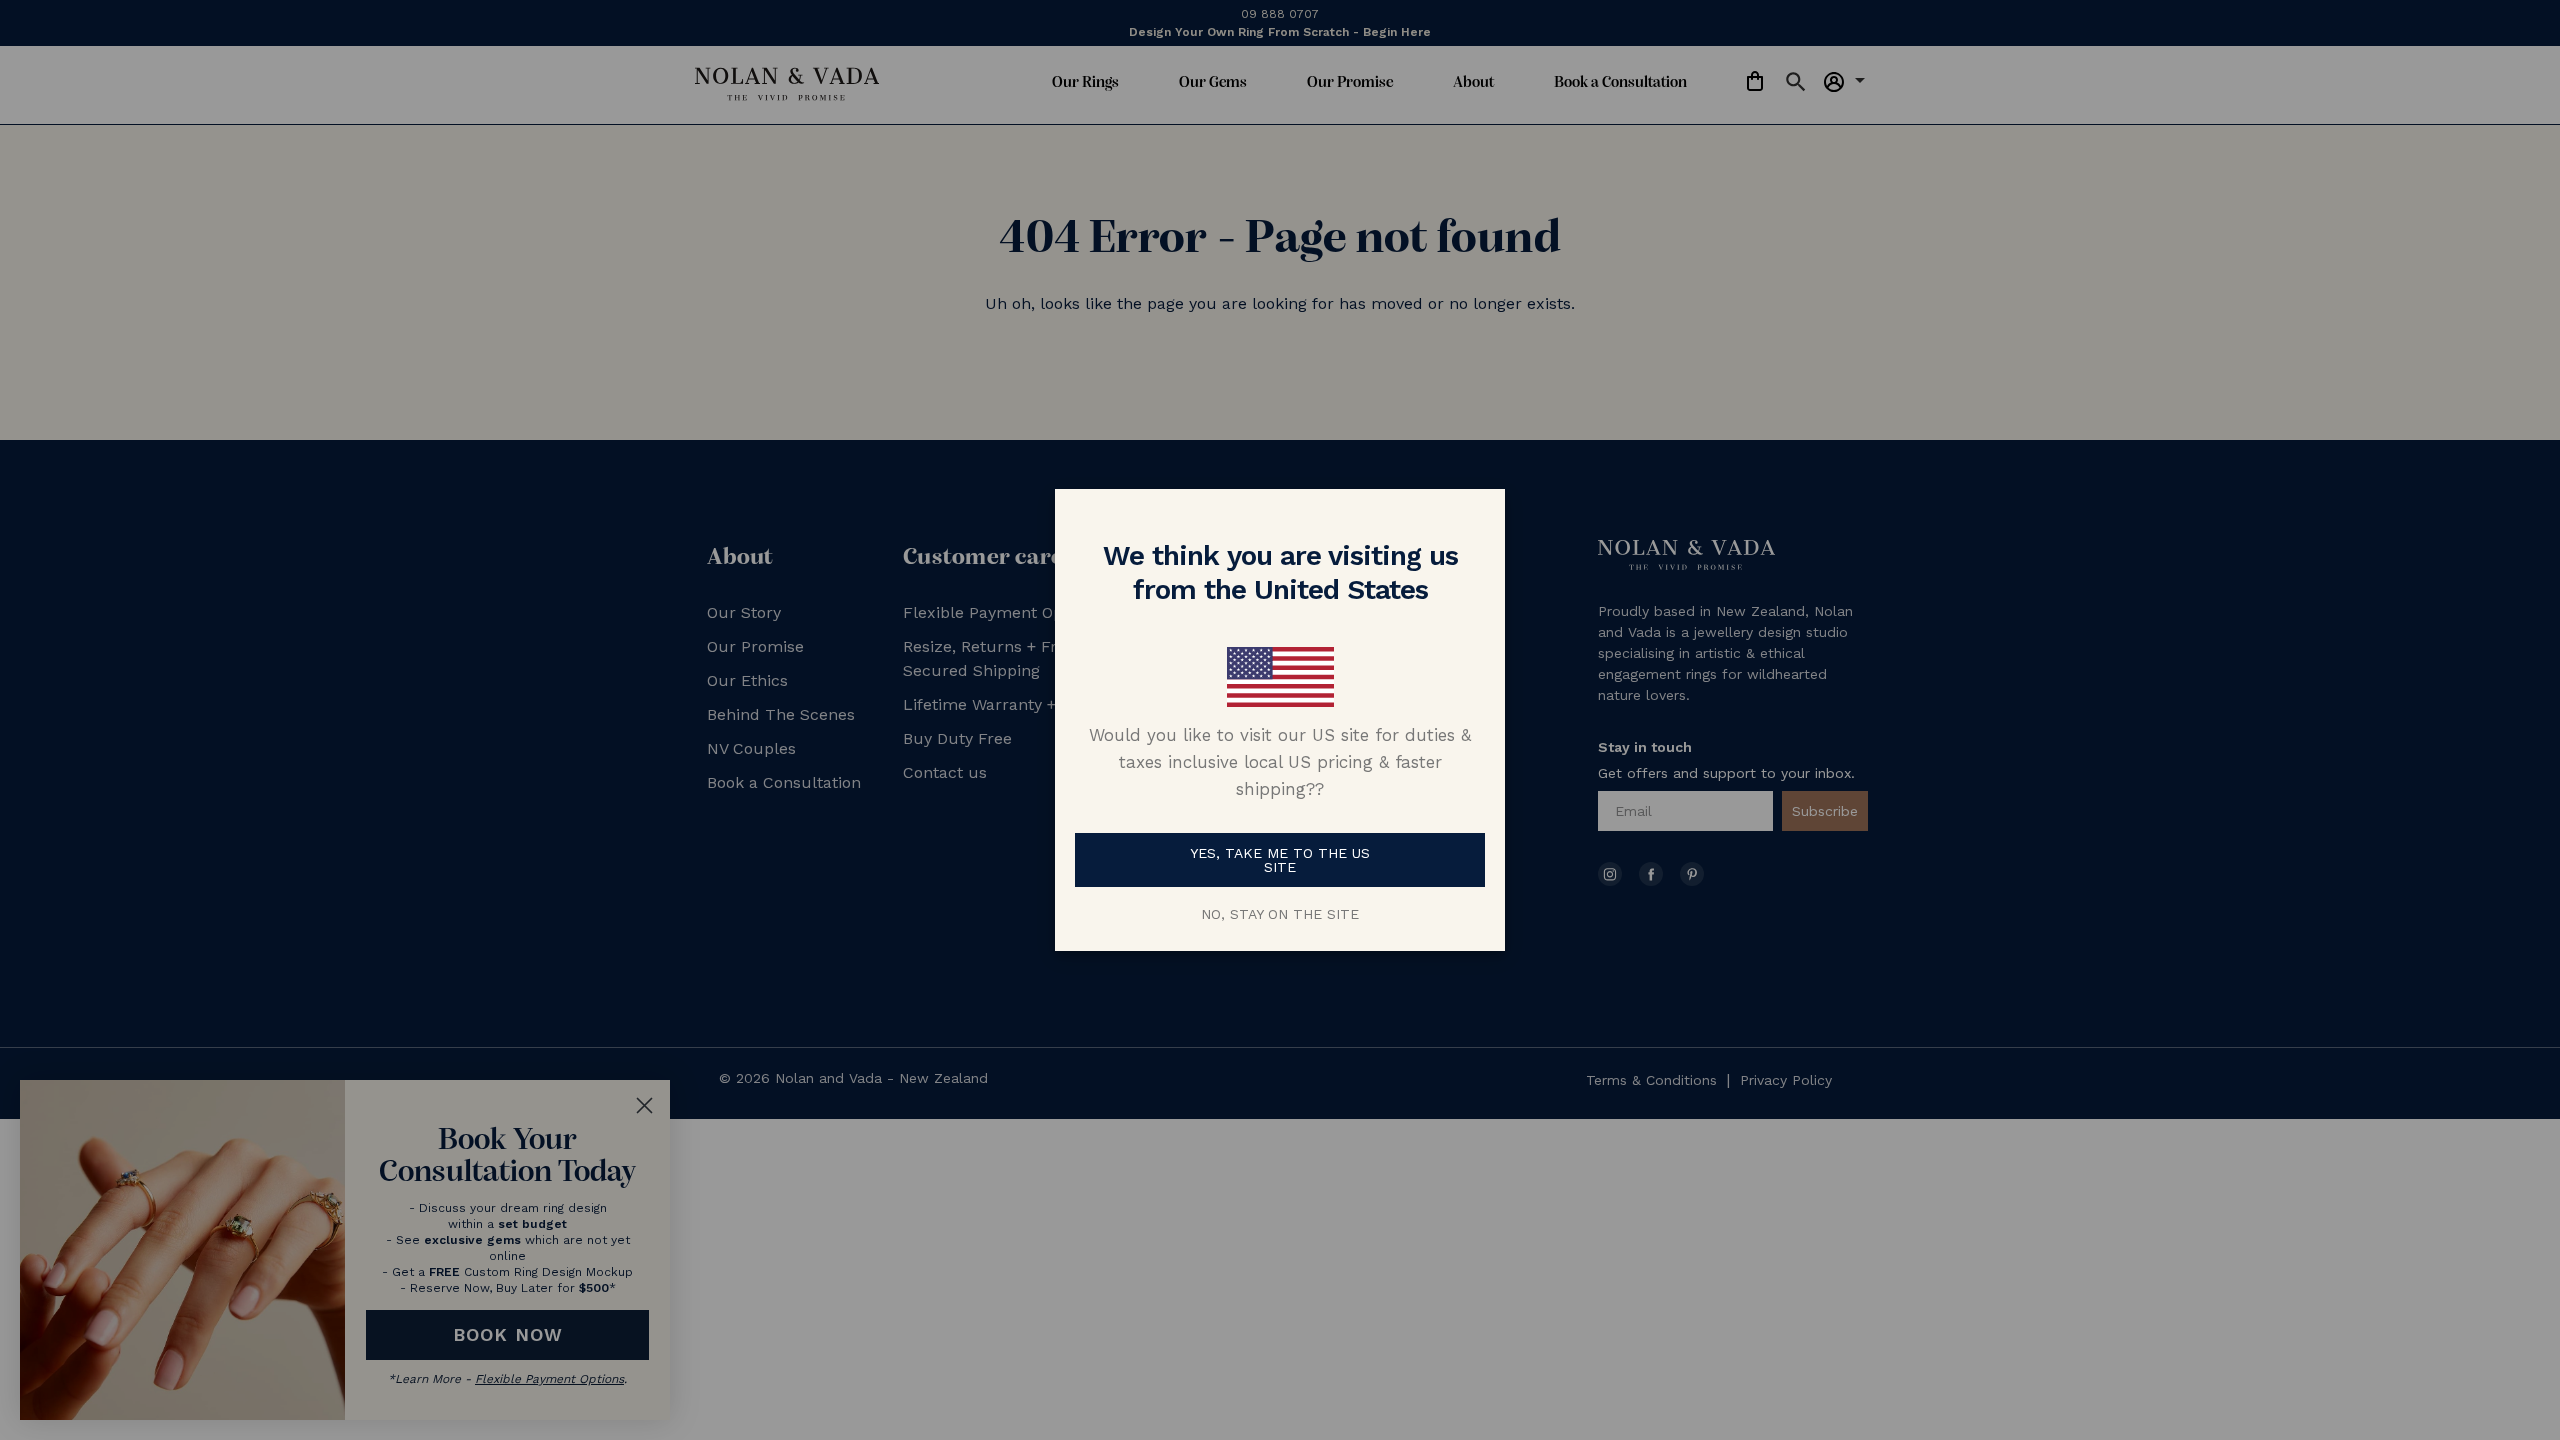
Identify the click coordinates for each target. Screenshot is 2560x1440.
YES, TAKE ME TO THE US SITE (1280, 860)
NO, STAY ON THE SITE (1280, 914)
